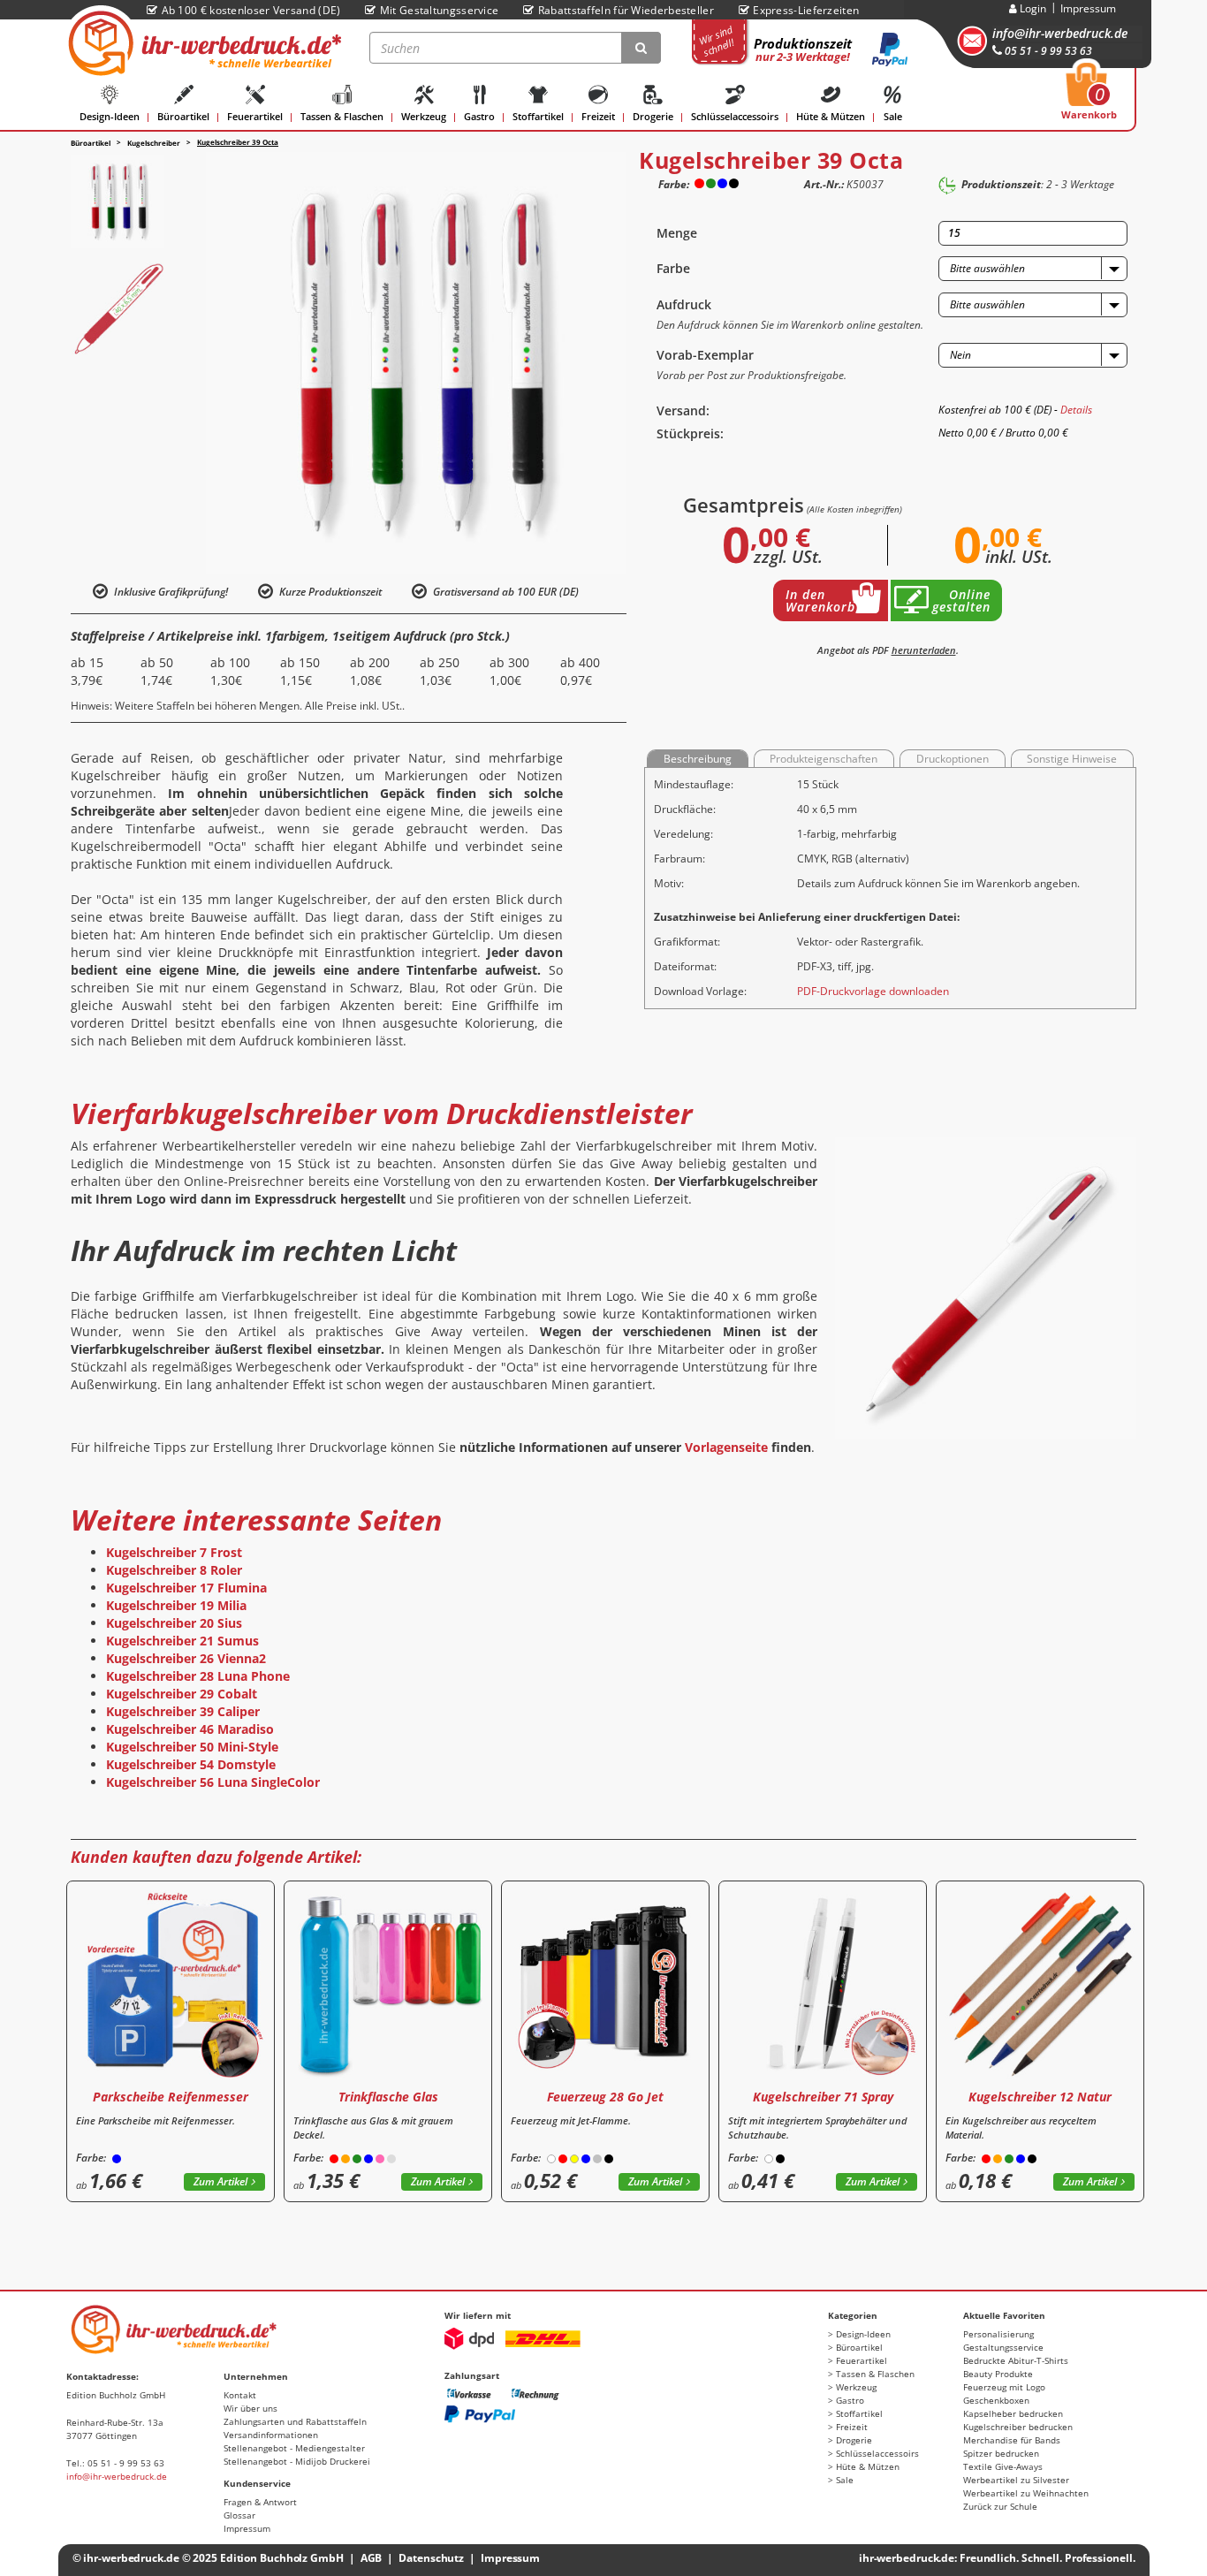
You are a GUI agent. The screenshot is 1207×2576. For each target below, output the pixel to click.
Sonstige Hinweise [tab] (1072, 759)
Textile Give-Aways (1003, 2466)
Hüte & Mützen (831, 116)
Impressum (1088, 8)
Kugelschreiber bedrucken (1018, 2427)
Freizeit (598, 116)
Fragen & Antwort (260, 2502)
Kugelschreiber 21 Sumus (182, 1641)
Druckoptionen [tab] (953, 759)
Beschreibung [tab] (698, 759)
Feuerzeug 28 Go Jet (605, 2097)
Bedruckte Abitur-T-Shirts (1016, 2360)
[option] (118, 201)
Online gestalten (961, 600)
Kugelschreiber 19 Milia (176, 1605)
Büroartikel (183, 116)
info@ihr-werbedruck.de (1060, 33)
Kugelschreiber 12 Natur (1040, 2097)
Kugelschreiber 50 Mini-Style (192, 1747)
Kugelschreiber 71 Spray (823, 2097)
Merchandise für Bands (1012, 2440)
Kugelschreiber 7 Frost (174, 1552)
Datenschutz (431, 2558)
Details (1076, 410)
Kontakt (240, 2395)
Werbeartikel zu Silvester (1016, 2480)
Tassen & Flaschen (342, 116)
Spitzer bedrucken (1001, 2453)
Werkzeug (424, 116)
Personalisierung (998, 2334)
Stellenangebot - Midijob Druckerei (297, 2461)
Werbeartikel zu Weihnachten (1026, 2493)
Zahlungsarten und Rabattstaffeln (295, 2421)
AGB (372, 2558)
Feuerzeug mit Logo (1004, 2387)
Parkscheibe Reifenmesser (171, 2097)
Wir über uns (251, 2408)
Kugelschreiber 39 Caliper (183, 1711)
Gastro (479, 116)
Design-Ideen (110, 116)
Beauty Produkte (998, 2374)
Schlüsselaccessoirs (735, 116)
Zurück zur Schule (1000, 2506)
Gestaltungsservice (1003, 2347)
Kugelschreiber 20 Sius (174, 1623)
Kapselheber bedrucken (1013, 2413)
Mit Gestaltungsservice (439, 10)
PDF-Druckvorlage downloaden (873, 991)
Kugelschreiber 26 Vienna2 (186, 1658)
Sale (893, 116)
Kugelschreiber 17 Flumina (186, 1588)
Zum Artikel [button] (220, 2181)
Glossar (239, 2515)
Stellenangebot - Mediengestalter (294, 2448)
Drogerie (653, 116)
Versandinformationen (271, 2435)
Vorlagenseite (726, 1447)
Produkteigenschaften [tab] (824, 759)
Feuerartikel (255, 116)
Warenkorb (1089, 96)
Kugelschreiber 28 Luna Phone (198, 1676)
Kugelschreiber (154, 143)
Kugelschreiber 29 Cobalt (182, 1694)
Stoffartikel (538, 116)
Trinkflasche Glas (388, 2097)
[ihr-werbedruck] (202, 43)
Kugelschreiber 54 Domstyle (191, 1764)
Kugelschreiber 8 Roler (174, 1570)
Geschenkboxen (996, 2400)
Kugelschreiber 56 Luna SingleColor (213, 1782)
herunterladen (924, 650)
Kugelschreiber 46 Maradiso (190, 1729)
